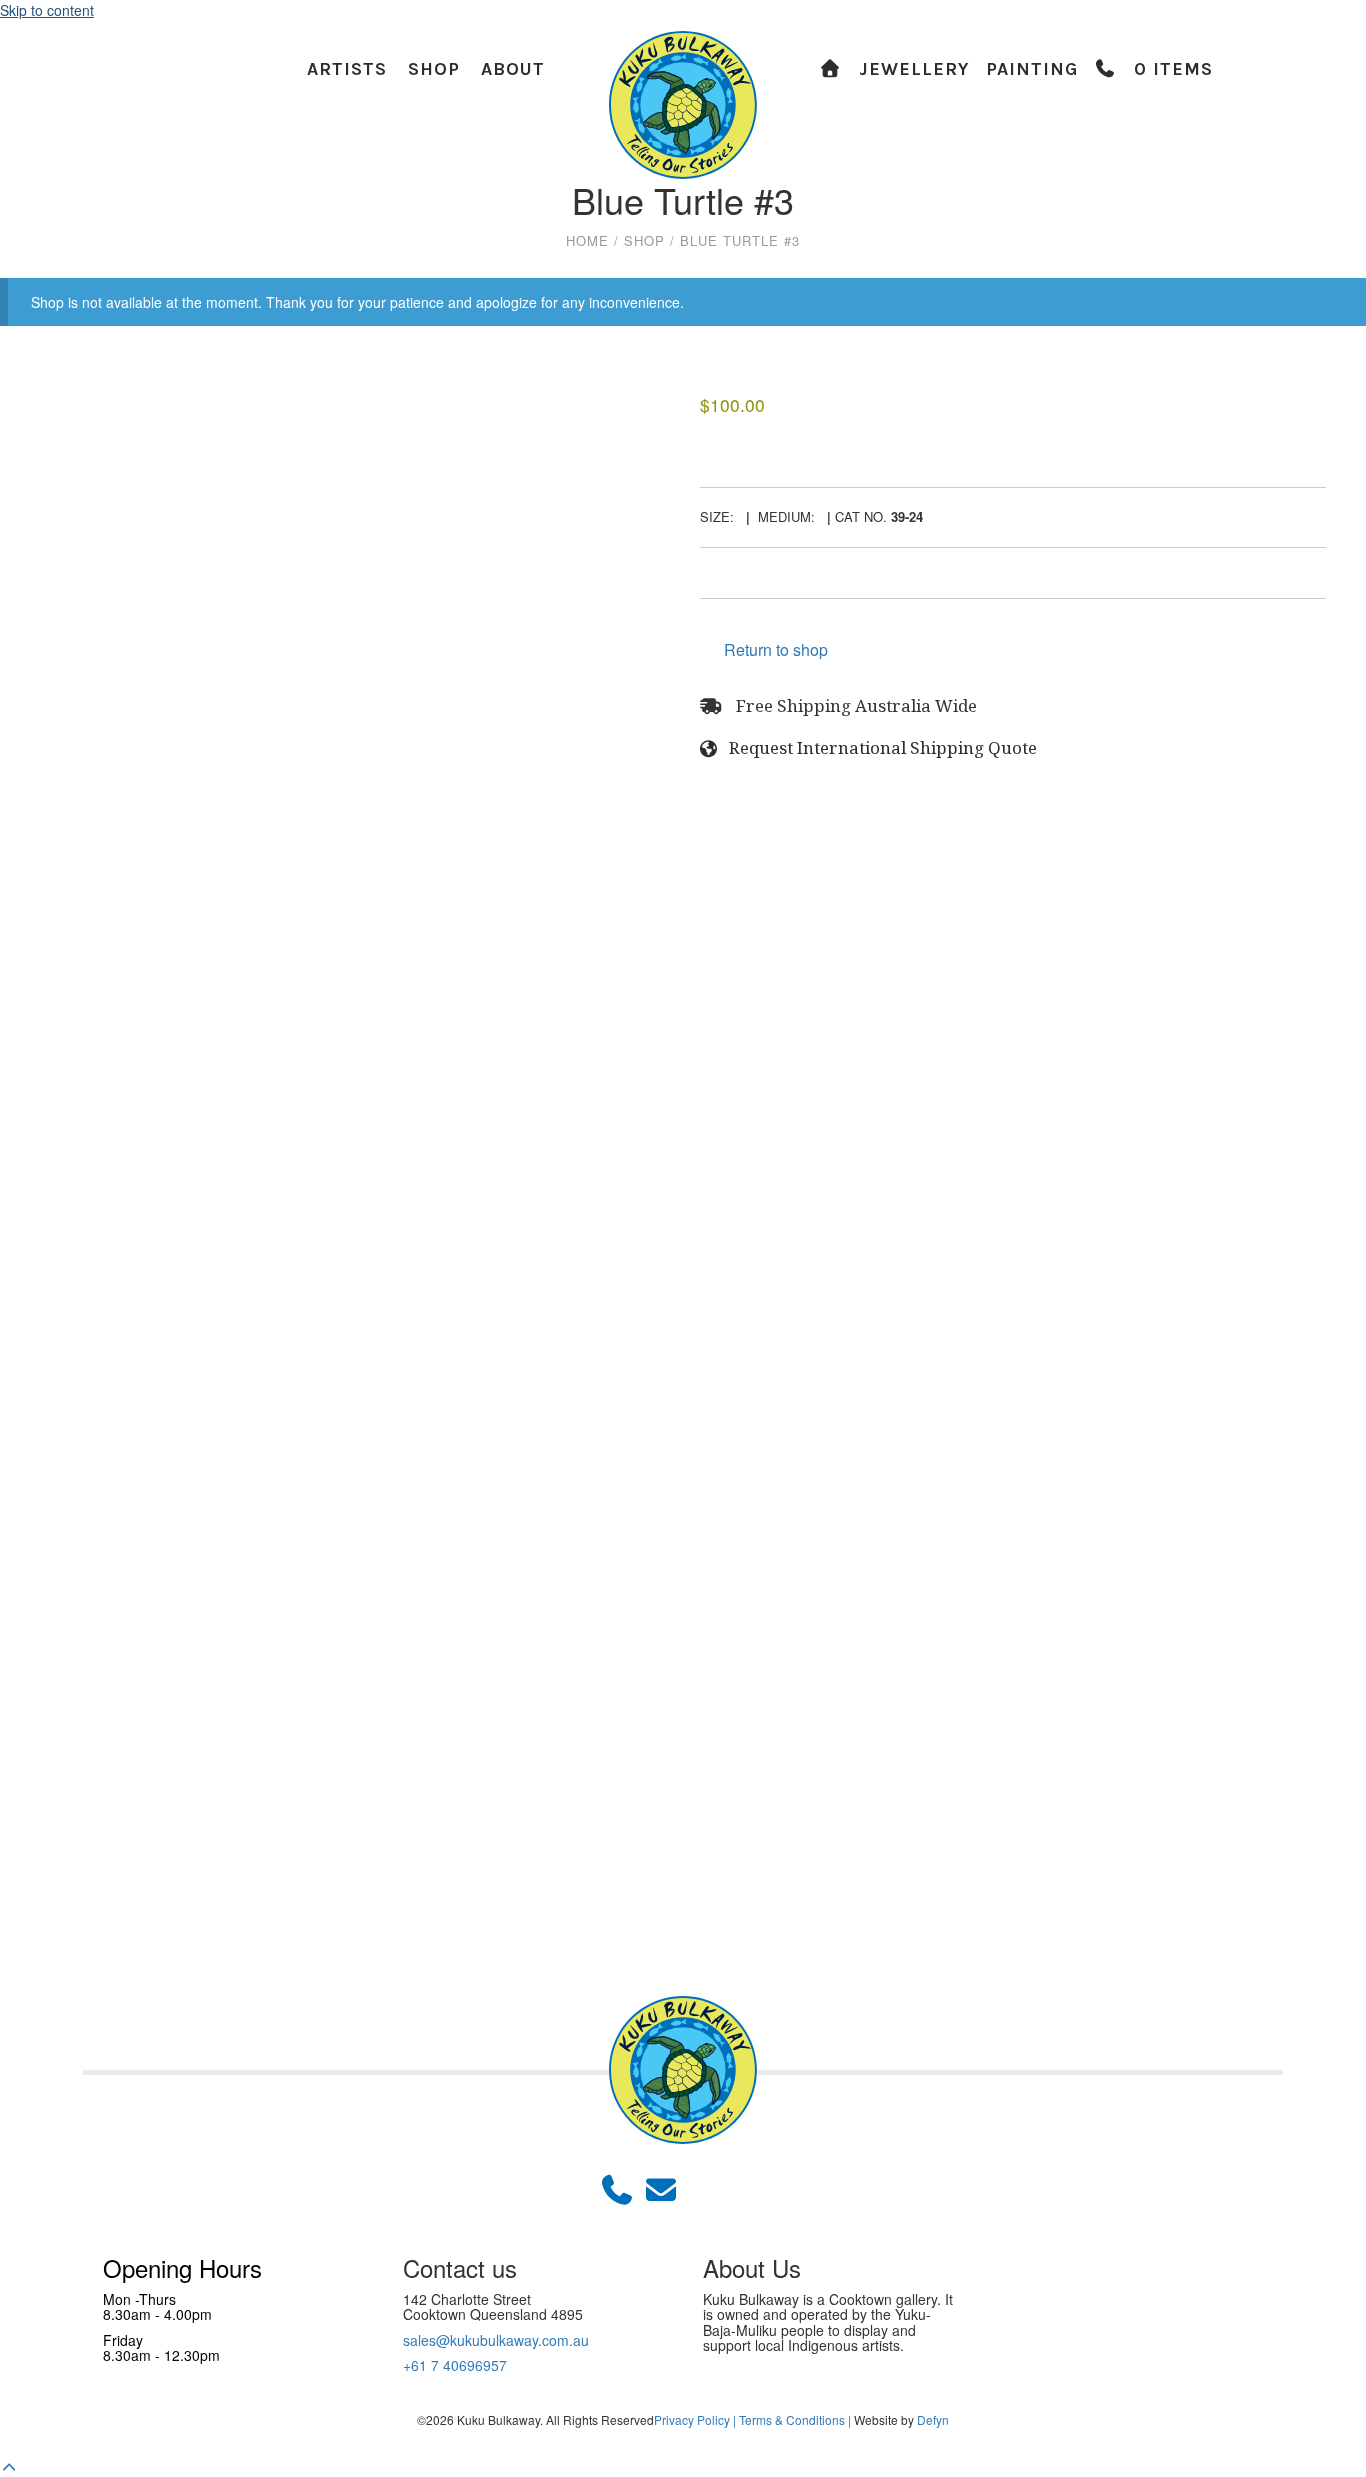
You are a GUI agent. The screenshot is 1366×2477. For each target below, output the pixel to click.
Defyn (933, 2419)
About (513, 69)
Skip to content (47, 10)
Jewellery (914, 69)
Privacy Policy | (695, 2419)
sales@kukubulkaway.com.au (496, 2340)
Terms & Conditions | (795, 2419)
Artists (347, 69)
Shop (434, 69)
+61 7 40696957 (455, 2365)
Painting (1032, 69)
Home (587, 241)
